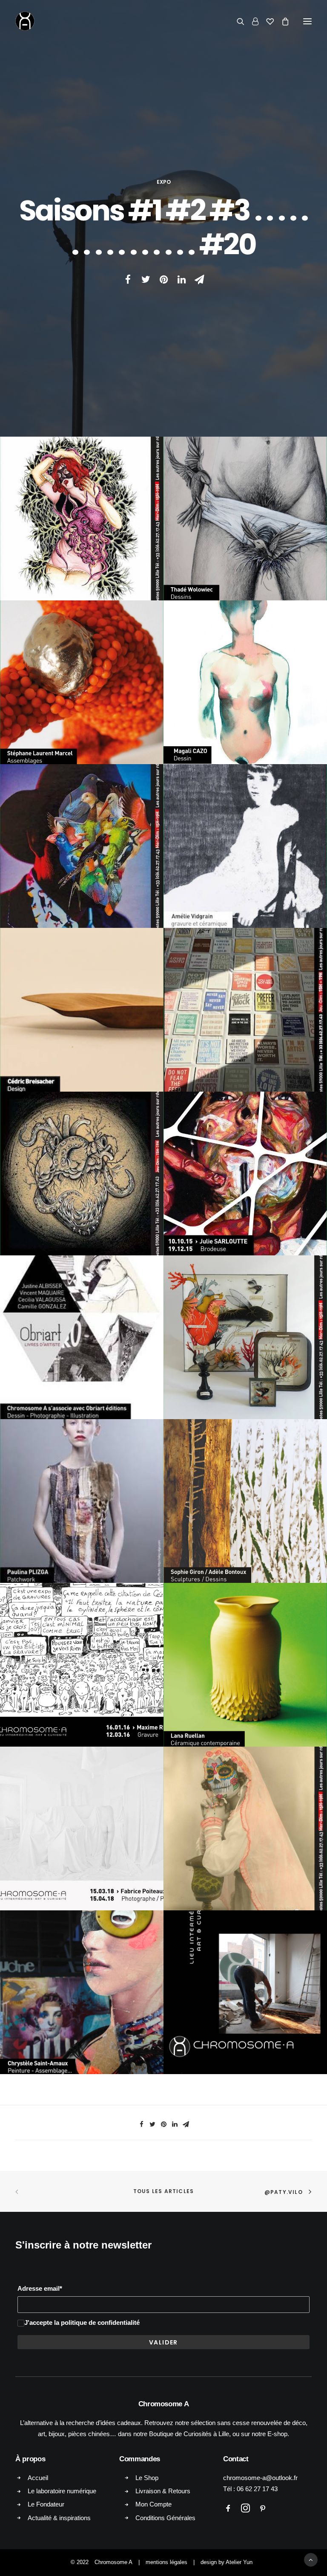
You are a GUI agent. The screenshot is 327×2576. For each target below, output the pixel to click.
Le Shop (147, 2478)
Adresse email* (40, 2288)
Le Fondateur (46, 2504)
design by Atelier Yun (227, 2562)
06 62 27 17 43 (257, 2489)
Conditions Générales (165, 2518)
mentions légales (166, 2562)
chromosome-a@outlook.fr (260, 2478)
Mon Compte (153, 2504)
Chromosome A (113, 2562)
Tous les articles (163, 2191)
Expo (164, 182)
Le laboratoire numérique (62, 2491)
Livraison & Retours (163, 2491)
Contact (236, 2459)
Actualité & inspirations (59, 2518)
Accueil (38, 2478)
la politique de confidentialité (97, 2322)
